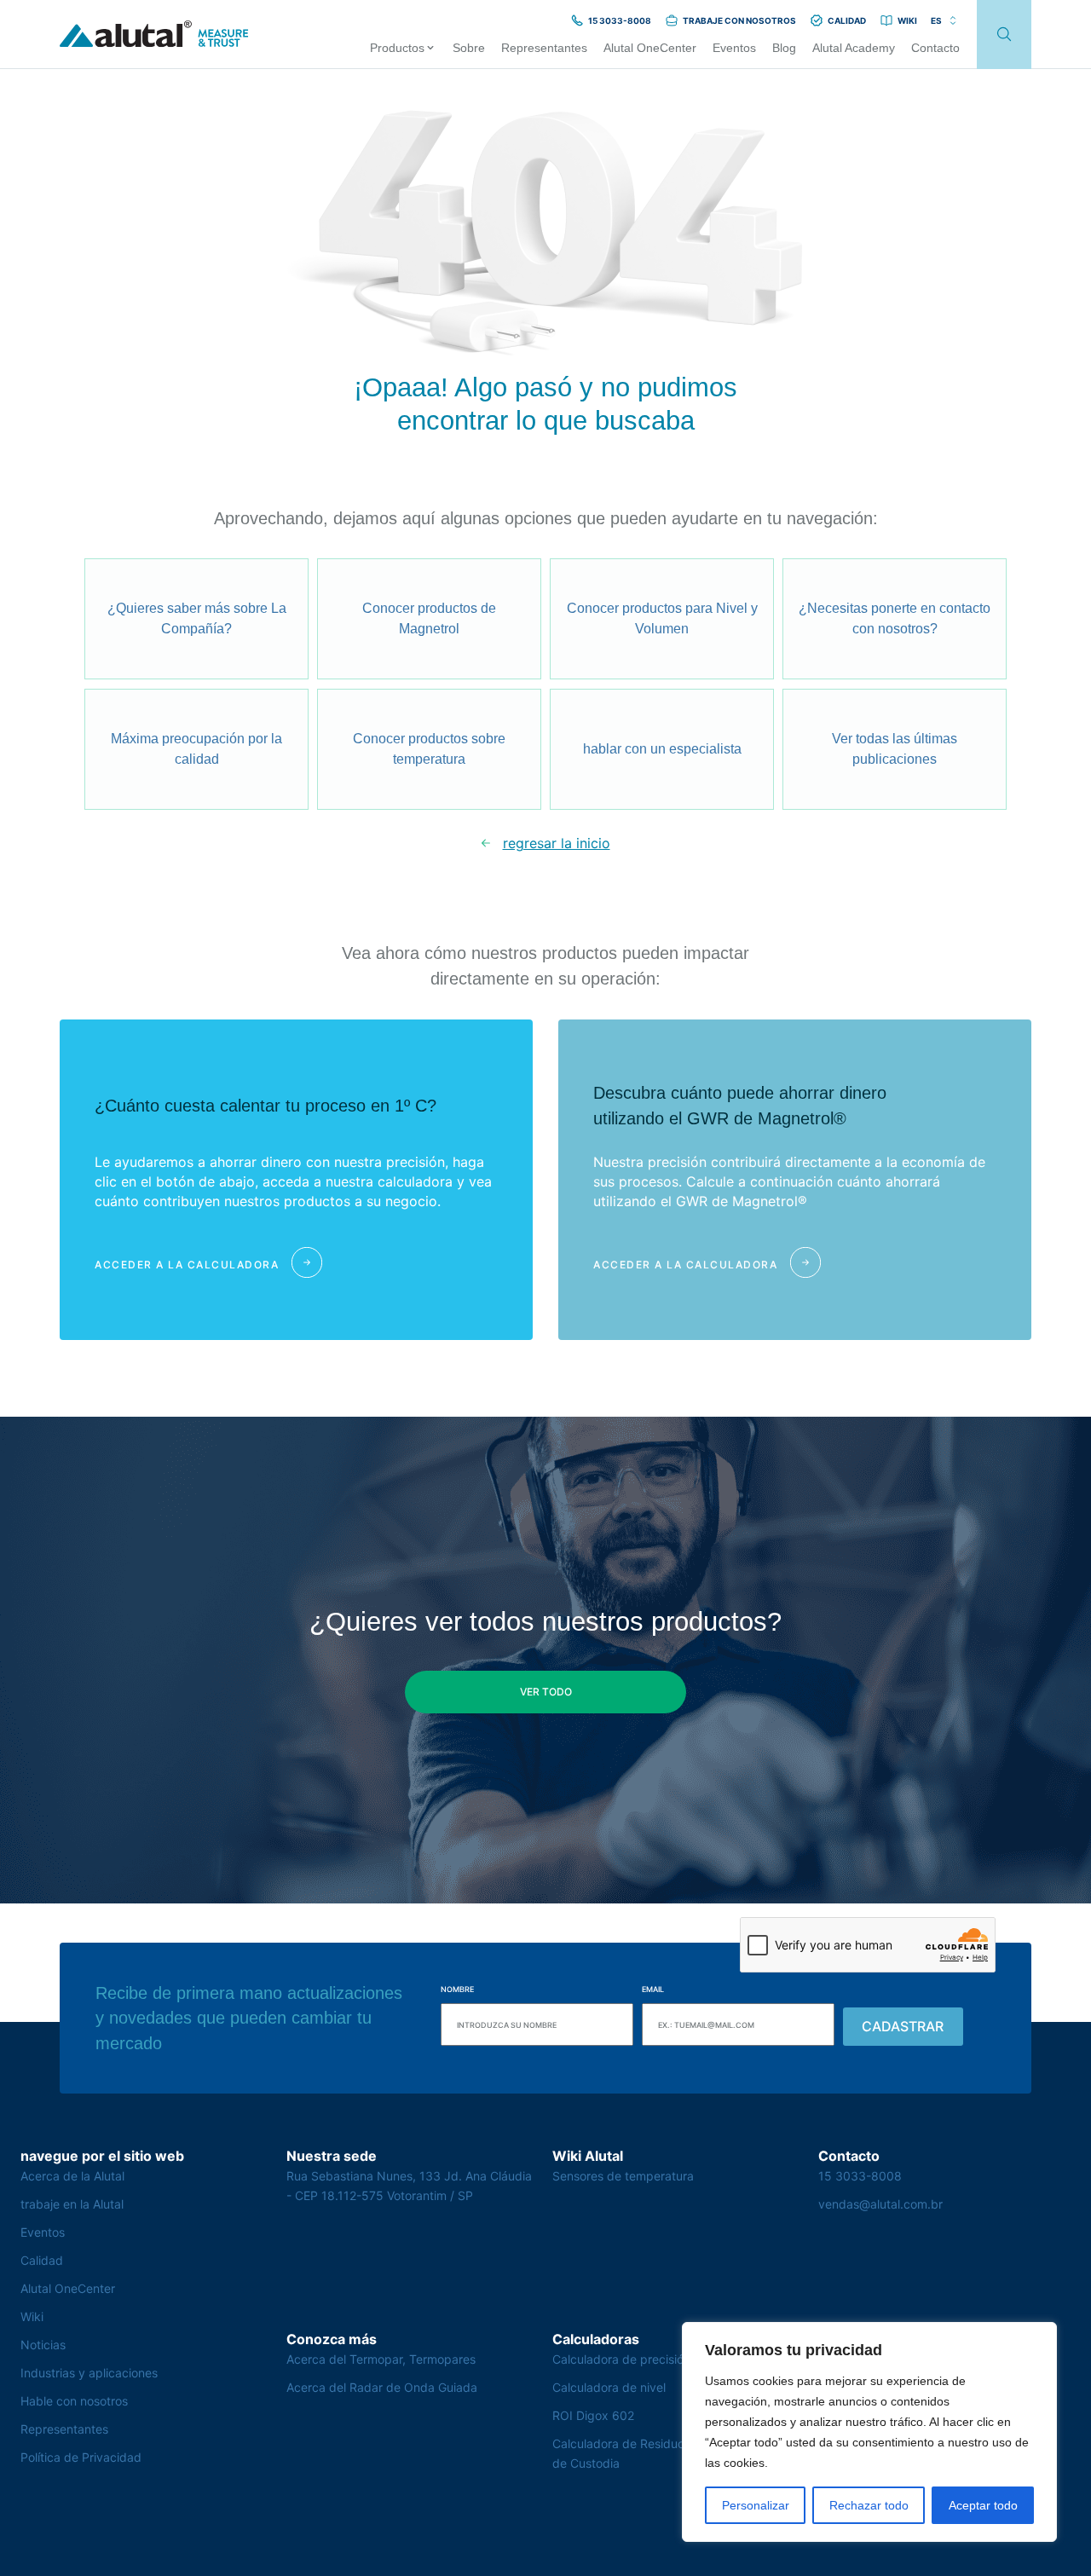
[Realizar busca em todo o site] (1004, 35)
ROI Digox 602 (593, 2415)
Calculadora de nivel (609, 2387)
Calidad (42, 2260)
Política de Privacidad (81, 2457)
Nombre (457, 1989)
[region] (869, 2432)
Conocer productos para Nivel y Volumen (662, 618)
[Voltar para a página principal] (154, 35)
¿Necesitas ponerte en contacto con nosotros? (895, 618)
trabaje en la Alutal (72, 2204)
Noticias (43, 2345)
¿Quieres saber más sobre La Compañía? (197, 618)
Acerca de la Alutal (72, 2176)
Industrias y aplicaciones (89, 2373)
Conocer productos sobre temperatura (429, 749)
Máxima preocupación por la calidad (196, 749)
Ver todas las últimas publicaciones (895, 749)
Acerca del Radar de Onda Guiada (382, 2387)
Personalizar (756, 2505)
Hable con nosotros (74, 2401)
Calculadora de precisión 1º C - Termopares (674, 2359)
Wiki (32, 2316)
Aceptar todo (983, 2505)
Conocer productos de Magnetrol (429, 618)
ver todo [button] (546, 1692)
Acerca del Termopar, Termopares (381, 2359)
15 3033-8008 (860, 2176)
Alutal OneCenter (68, 2288)
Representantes (64, 2429)
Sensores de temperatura (623, 2176)
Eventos (43, 2232)
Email (653, 1989)
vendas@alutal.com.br (880, 2204)
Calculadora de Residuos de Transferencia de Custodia (670, 2453)
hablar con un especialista (662, 749)
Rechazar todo (869, 2505)
